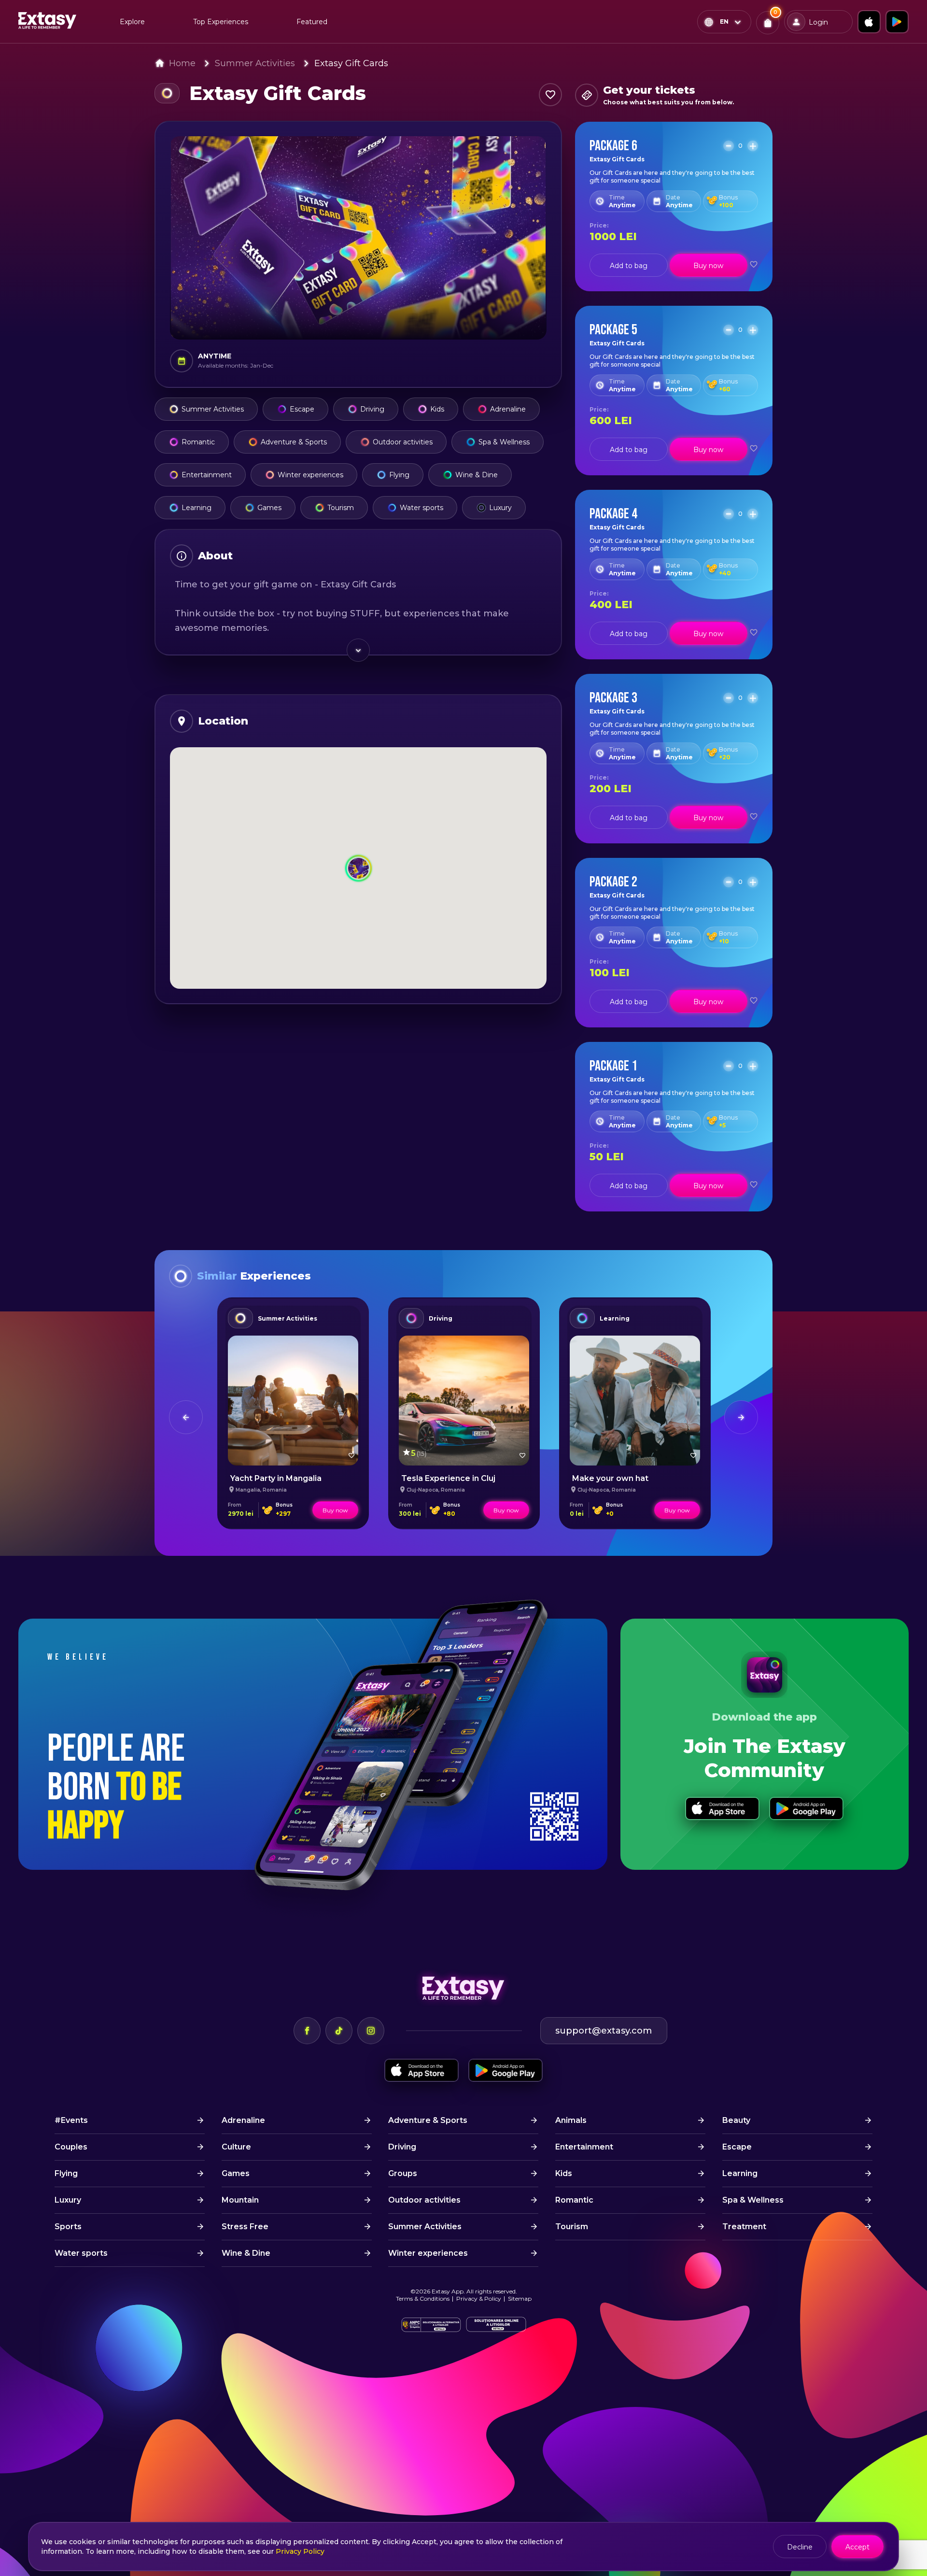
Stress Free (245, 2227)
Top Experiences (221, 22)
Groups (403, 2173)
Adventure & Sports (294, 442)
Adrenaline (508, 409)
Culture (236, 2147)
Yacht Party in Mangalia (276, 1478)
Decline (800, 2547)
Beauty (736, 2120)
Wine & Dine (477, 475)
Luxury (500, 508)
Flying (399, 475)
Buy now (708, 266)
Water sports (421, 508)
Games (269, 508)
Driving (372, 409)
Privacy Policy (300, 2551)
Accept (857, 2547)
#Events (71, 2120)
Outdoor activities (403, 442)
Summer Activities (255, 63)
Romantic (198, 442)
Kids (437, 409)
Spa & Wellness (504, 442)
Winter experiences (310, 475)
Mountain (240, 2200)
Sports (68, 2227)
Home (182, 63)
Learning (197, 508)
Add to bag (629, 266)
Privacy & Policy (479, 2298)
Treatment (744, 2227)
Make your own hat (610, 1478)
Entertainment (207, 475)
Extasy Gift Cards (351, 63)
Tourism (341, 508)
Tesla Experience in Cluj (448, 1478)
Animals (571, 2120)
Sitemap (520, 2298)
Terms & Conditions (423, 2298)
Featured (312, 22)
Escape (302, 409)
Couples (71, 2147)
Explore (132, 22)
